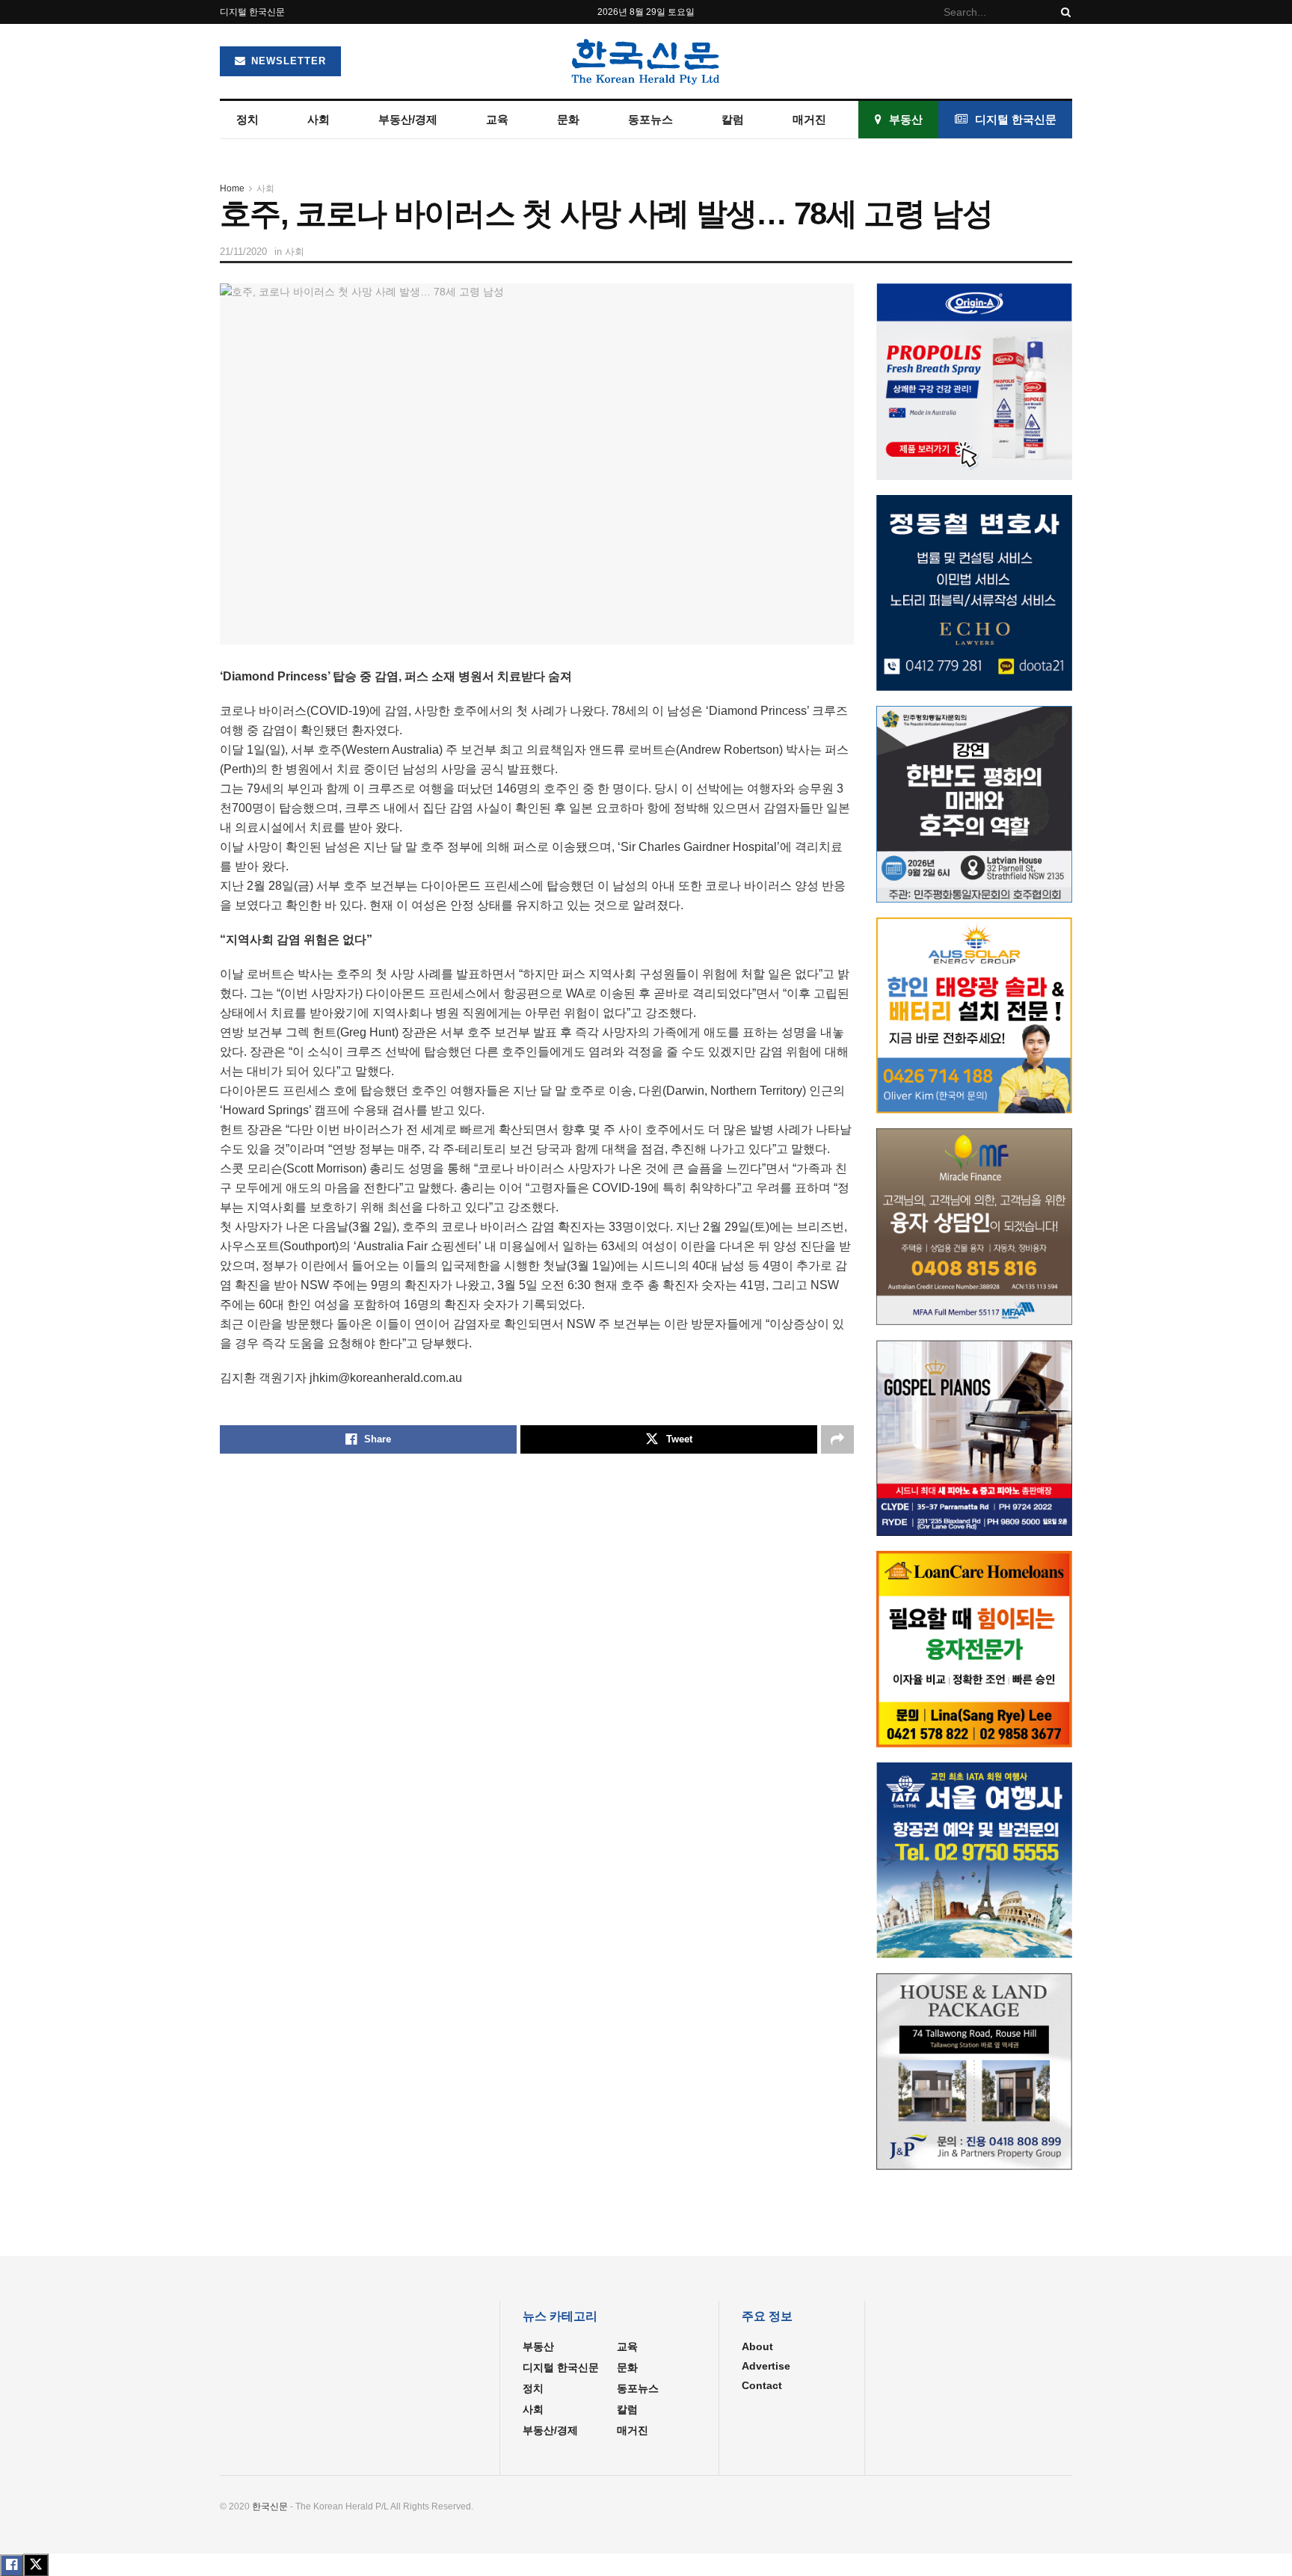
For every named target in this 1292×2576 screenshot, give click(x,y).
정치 (247, 119)
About (757, 2346)
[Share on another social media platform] (837, 1439)
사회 (319, 119)
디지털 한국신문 (252, 12)
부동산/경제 (408, 119)
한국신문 (270, 2506)
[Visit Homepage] (646, 61)
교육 (497, 119)
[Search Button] (1063, 12)
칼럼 (733, 119)
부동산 (906, 119)
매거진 (809, 119)
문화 (568, 119)
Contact (762, 2385)
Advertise (766, 2366)
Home (232, 188)
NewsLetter (287, 61)
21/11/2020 (243, 252)
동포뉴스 (650, 119)
